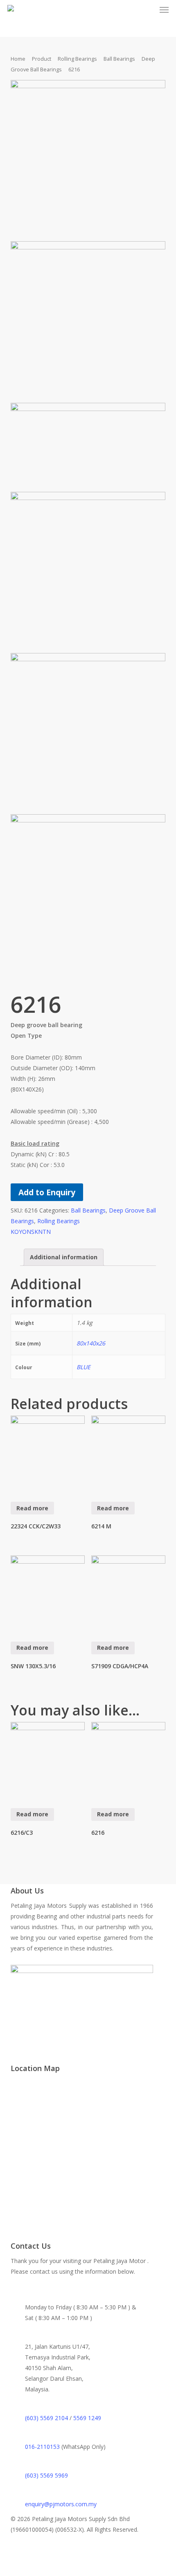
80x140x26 (91, 1343)
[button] (164, 10)
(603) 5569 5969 (46, 2475)
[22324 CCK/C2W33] (48, 1453)
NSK (32, 1232)
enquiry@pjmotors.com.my (61, 2504)
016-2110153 (42, 2447)
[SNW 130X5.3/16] (48, 1593)
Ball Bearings (119, 59)
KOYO (19, 1232)
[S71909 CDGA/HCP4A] (129, 1593)
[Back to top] (88, 2571)
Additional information (64, 1257)
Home (18, 59)
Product (42, 59)
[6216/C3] (48, 1759)
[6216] (129, 1759)
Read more (32, 1508)
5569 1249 (87, 2418)
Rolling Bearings (77, 59)
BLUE (83, 1367)
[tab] (64, 1257)
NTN (44, 1232)
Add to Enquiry (47, 1192)
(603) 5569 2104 (46, 2418)
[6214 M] (129, 1453)
